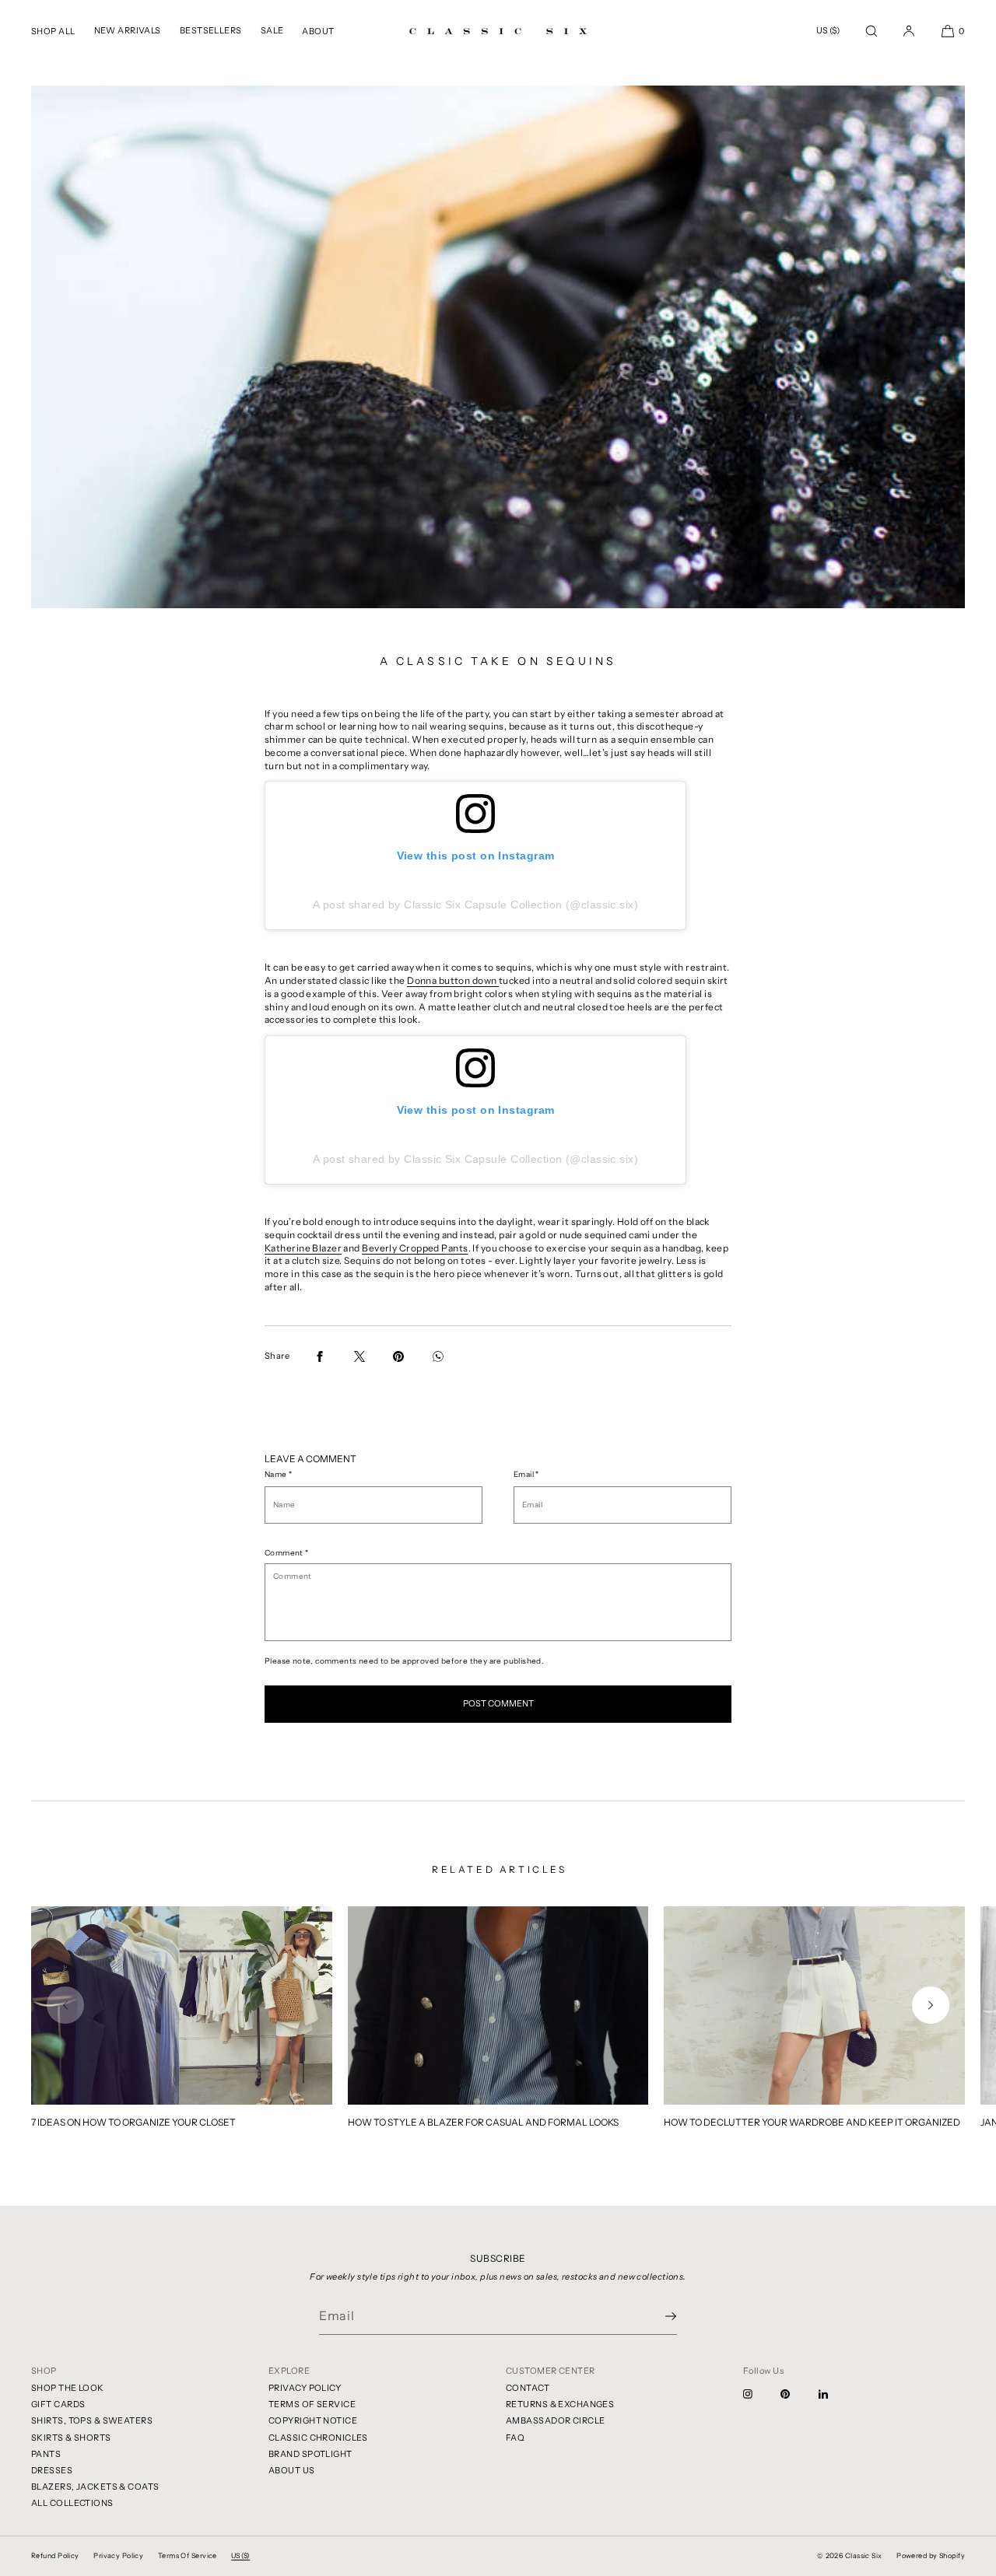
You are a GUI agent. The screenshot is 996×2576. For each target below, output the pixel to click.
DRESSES (52, 2470)
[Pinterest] (798, 2394)
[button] (871, 31)
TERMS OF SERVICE (312, 2404)
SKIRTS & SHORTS (71, 2438)
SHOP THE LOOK (68, 2388)
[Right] (931, 2005)
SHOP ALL (53, 31)
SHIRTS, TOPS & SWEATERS (92, 2420)
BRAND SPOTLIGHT (310, 2454)
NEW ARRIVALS (128, 30)
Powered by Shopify (931, 2555)
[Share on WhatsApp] (438, 1356)
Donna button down (453, 980)
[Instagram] (760, 2394)
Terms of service (188, 2555)
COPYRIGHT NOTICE (313, 2420)
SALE (272, 30)
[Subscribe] (658, 2316)
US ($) (828, 30)
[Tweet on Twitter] (359, 1356)
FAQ (515, 2438)
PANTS (46, 2454)
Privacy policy (118, 2555)
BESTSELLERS (211, 30)
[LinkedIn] (836, 2394)
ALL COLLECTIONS (72, 2503)
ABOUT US (292, 2470)
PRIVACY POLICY (305, 2388)
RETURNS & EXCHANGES (560, 2404)
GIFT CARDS (58, 2404)
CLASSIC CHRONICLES (318, 2438)
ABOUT (318, 31)
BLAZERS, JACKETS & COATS (95, 2487)
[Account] (909, 31)
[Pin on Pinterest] (398, 1356)
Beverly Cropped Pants (415, 1248)
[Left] (65, 2005)
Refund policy (55, 2555)
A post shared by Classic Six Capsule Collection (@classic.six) (475, 905)
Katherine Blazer (303, 1248)
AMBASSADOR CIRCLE (555, 2420)
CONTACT (528, 2388)
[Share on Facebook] (320, 1356)
